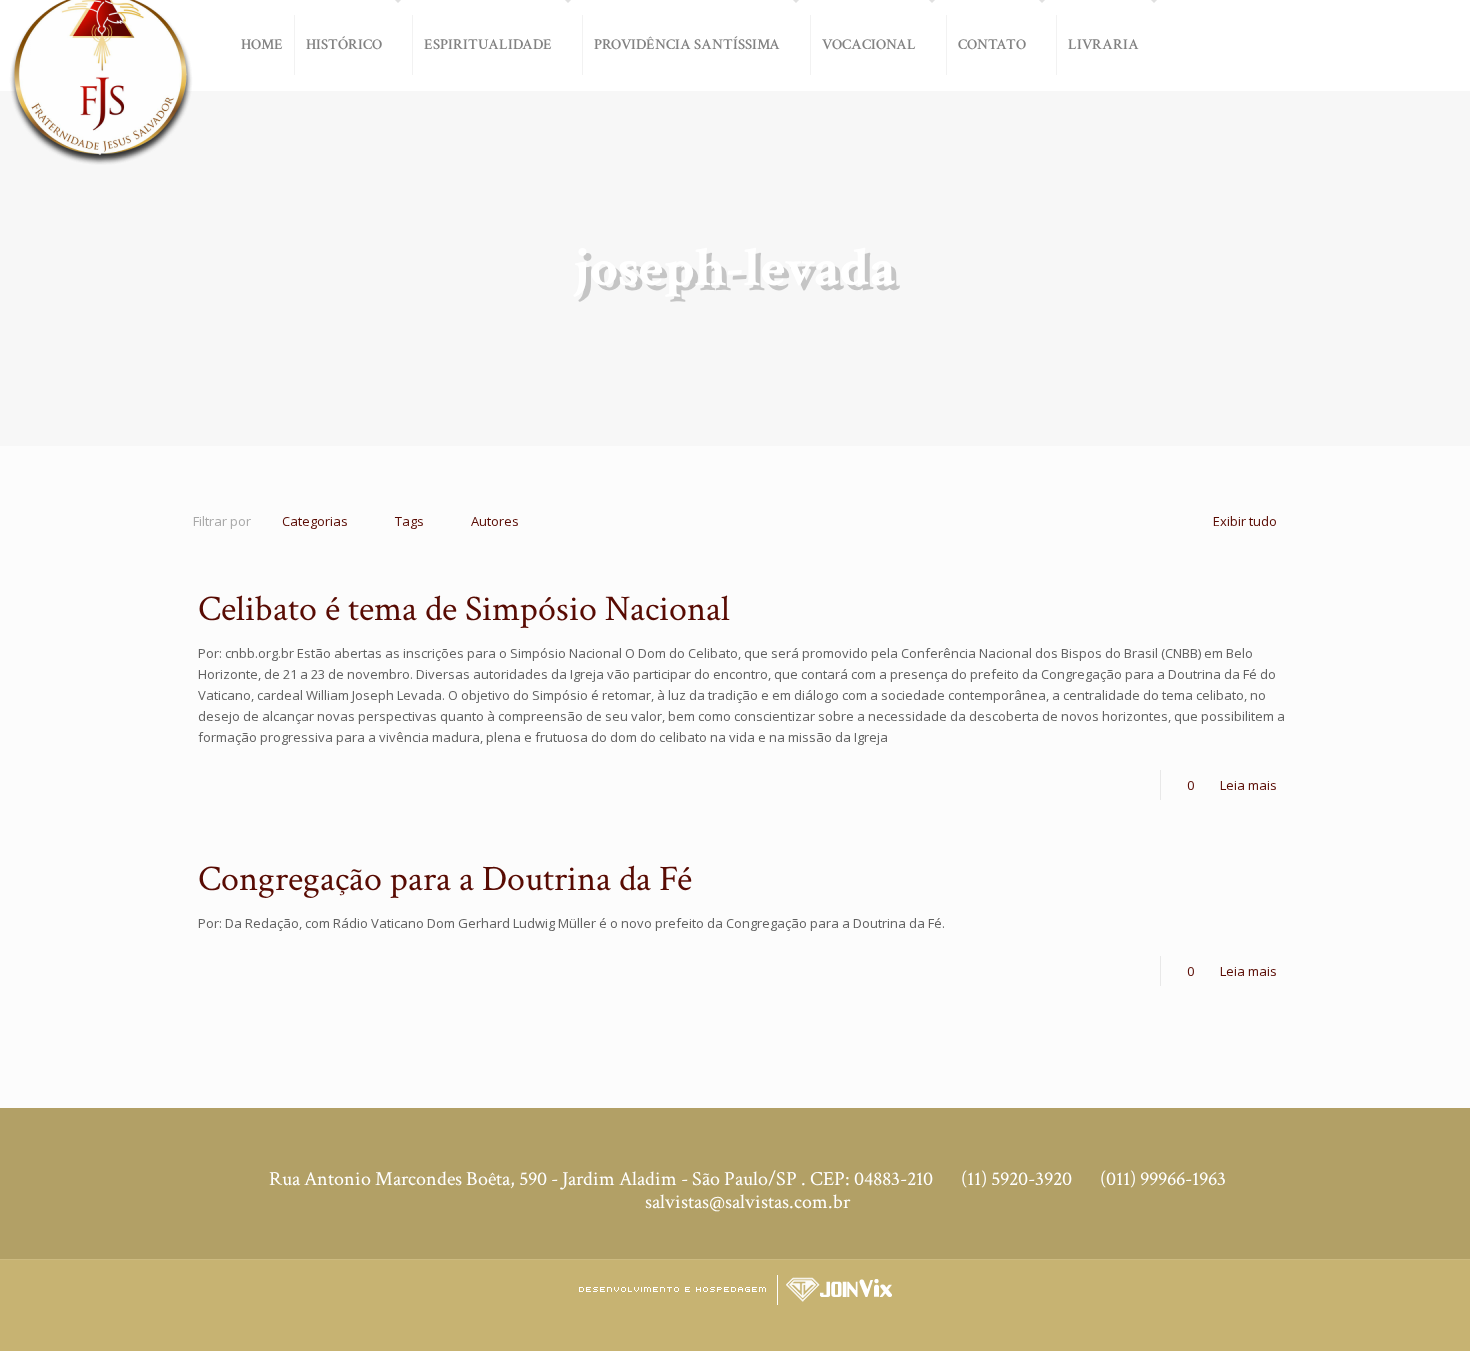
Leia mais (1248, 785)
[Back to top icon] (1388, 1320)
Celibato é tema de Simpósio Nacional (464, 609)
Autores (495, 521)
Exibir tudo (1245, 521)
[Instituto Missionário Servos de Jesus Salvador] (100, 92)
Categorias (315, 521)
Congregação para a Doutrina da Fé (445, 879)
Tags (409, 521)
